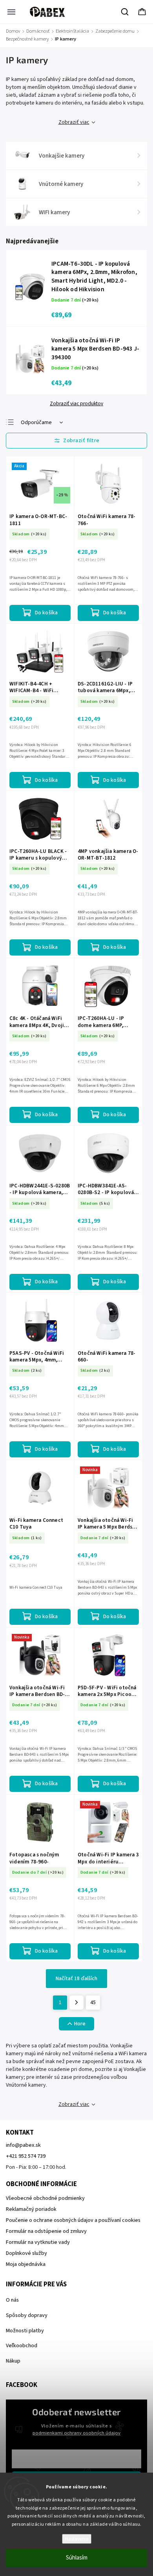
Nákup (13, 2361)
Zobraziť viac (74, 122)
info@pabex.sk (23, 2145)
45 (93, 2003)
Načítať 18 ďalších (76, 1979)
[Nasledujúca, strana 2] (76, 2003)
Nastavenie (77, 2539)
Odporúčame (36, 423)
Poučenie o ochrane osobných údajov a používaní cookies (73, 2220)
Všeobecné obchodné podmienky (45, 2198)
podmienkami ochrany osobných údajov (76, 2433)
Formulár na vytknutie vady (38, 2242)
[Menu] (11, 12)
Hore (80, 2024)
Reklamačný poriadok (31, 2209)
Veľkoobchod (22, 2346)
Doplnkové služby (26, 2253)
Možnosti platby (25, 2331)
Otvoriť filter (76, 441)
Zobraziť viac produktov (76, 404)
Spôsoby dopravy (27, 2315)
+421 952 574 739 (26, 2156)
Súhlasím (77, 2558)
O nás (12, 2300)
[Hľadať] (125, 12)
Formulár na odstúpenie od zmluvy (46, 2231)
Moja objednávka (26, 2264)
